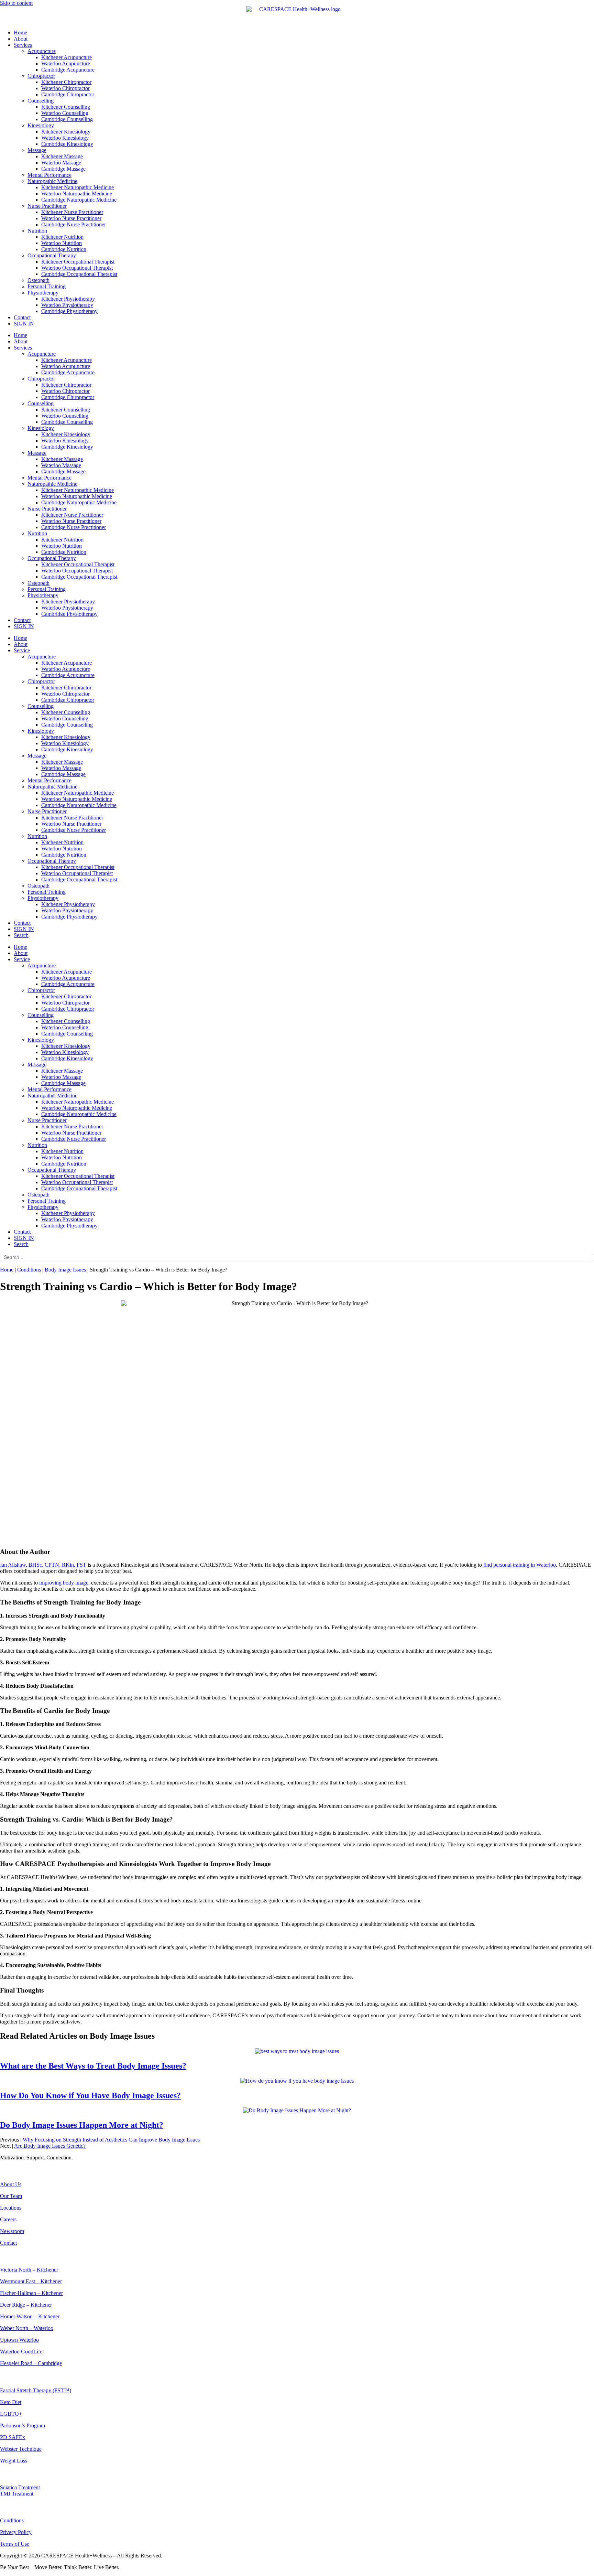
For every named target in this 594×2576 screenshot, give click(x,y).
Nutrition (37, 231)
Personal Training (47, 286)
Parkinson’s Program (23, 2425)
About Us (11, 2184)
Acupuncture (42, 51)
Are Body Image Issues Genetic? (50, 2146)
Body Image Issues (65, 1270)
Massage (37, 150)
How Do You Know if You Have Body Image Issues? (90, 2095)
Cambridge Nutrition (64, 249)
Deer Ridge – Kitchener (26, 2305)
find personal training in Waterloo (520, 1565)
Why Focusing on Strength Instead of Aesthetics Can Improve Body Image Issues (111, 2140)
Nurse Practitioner (47, 206)
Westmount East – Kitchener (31, 2281)
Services (23, 45)
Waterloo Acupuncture (66, 63)
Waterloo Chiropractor (65, 88)
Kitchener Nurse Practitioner (72, 212)
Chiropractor (41, 76)
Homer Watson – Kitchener (30, 2316)
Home (20, 33)
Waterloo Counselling (65, 113)
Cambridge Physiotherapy (69, 311)
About (21, 39)
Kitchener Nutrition (62, 237)
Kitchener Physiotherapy (68, 299)
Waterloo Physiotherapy (67, 305)
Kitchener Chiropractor (66, 82)
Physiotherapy (43, 293)
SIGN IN (24, 324)
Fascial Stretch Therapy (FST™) (36, 2390)
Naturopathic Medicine (52, 181)
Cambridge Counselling (67, 119)
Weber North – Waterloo (27, 2328)
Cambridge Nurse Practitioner (74, 224)
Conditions (29, 1270)
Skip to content (16, 3)
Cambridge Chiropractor (68, 94)
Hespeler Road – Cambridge (31, 2363)
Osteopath (38, 280)
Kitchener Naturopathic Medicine (78, 187)
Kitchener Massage (62, 156)
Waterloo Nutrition (62, 243)
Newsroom (12, 2231)
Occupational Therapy (52, 255)
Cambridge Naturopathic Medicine (79, 200)
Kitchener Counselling (66, 107)
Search (21, 935)
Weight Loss (14, 2461)
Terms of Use (15, 2544)
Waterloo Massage (61, 163)
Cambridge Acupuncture (68, 70)
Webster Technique (21, 2449)
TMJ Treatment (17, 2494)
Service (22, 650)
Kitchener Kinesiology (66, 132)
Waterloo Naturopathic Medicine (77, 194)
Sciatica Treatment (20, 2487)
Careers (8, 2219)
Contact (22, 317)
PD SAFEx (13, 2437)
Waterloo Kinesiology (65, 138)
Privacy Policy (16, 2532)
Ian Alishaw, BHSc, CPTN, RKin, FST (43, 1565)
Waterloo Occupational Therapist (77, 268)
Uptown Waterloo (19, 2340)
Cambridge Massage (63, 169)
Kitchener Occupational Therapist (78, 262)
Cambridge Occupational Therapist (79, 274)
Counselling (41, 101)
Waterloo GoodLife (21, 2352)
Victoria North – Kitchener (29, 2270)
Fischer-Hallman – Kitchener (31, 2293)
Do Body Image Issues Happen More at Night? (82, 2125)
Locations (11, 2208)
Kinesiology (41, 125)
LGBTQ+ (11, 2414)
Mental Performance (49, 175)
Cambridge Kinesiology (67, 144)
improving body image (64, 1583)
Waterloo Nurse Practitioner (71, 218)
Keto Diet (11, 2402)
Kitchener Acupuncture (67, 57)
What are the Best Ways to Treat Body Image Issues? (93, 2066)
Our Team (11, 2196)
